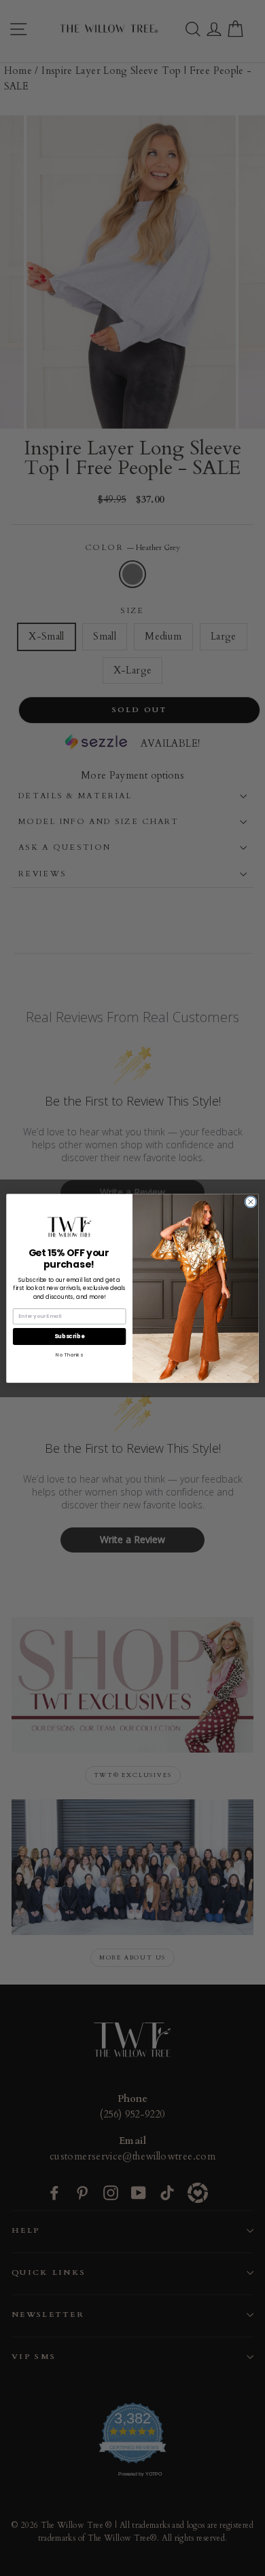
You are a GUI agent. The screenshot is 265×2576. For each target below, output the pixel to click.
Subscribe (69, 1336)
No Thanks (69, 1355)
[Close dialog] (251, 1201)
